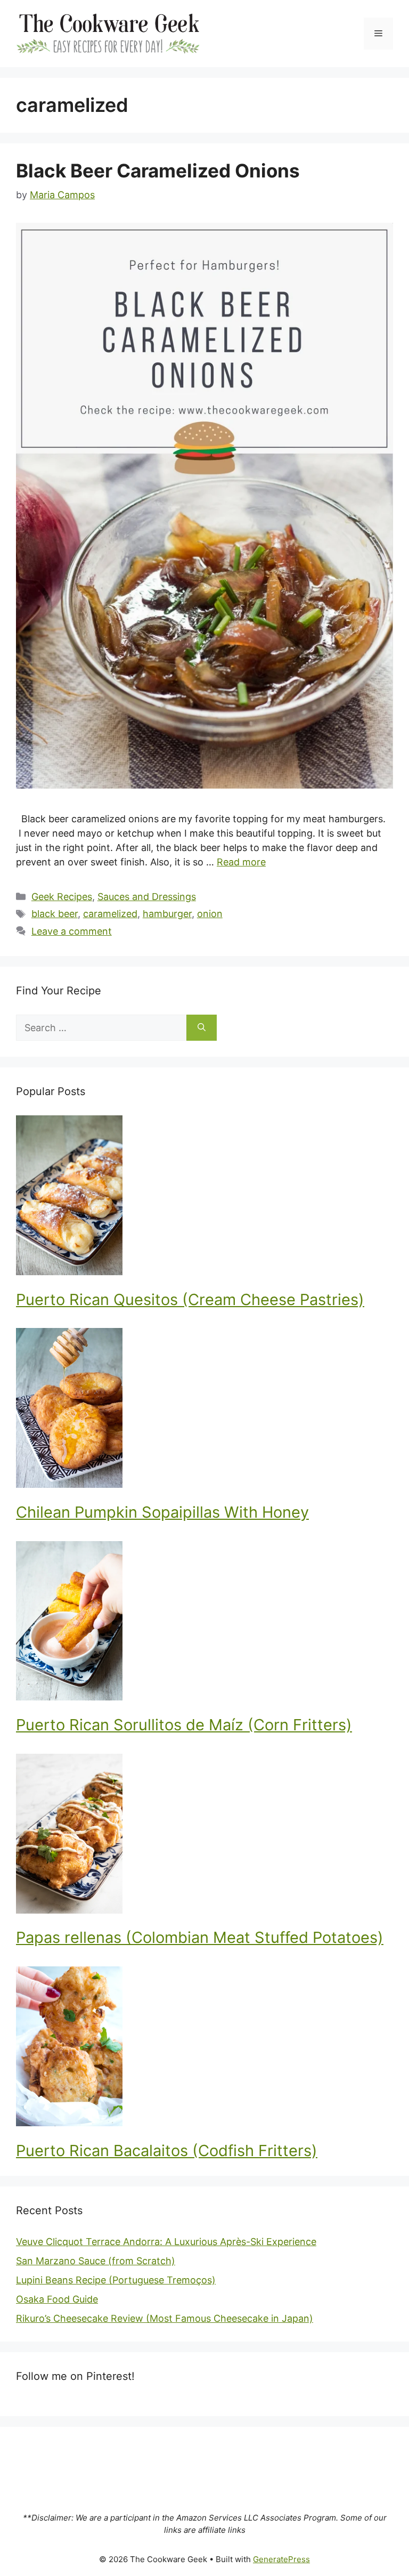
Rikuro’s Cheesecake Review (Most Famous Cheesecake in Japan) (165, 2318)
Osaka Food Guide (57, 2299)
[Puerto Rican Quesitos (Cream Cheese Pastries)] (204, 1197)
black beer (55, 914)
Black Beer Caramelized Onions (158, 171)
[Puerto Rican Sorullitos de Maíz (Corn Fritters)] (204, 1623)
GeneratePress (281, 2559)
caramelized (110, 914)
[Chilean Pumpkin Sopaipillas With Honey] (204, 1410)
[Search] (202, 1028)
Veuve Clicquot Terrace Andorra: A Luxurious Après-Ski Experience (166, 2242)
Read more (241, 862)
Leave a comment (72, 931)
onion (210, 914)
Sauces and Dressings (147, 897)
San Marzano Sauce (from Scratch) (96, 2261)
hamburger (167, 914)
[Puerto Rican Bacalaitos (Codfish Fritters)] (204, 2048)
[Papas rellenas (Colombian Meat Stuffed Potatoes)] (204, 1836)
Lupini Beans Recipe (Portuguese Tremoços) (116, 2280)
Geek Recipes (62, 897)
